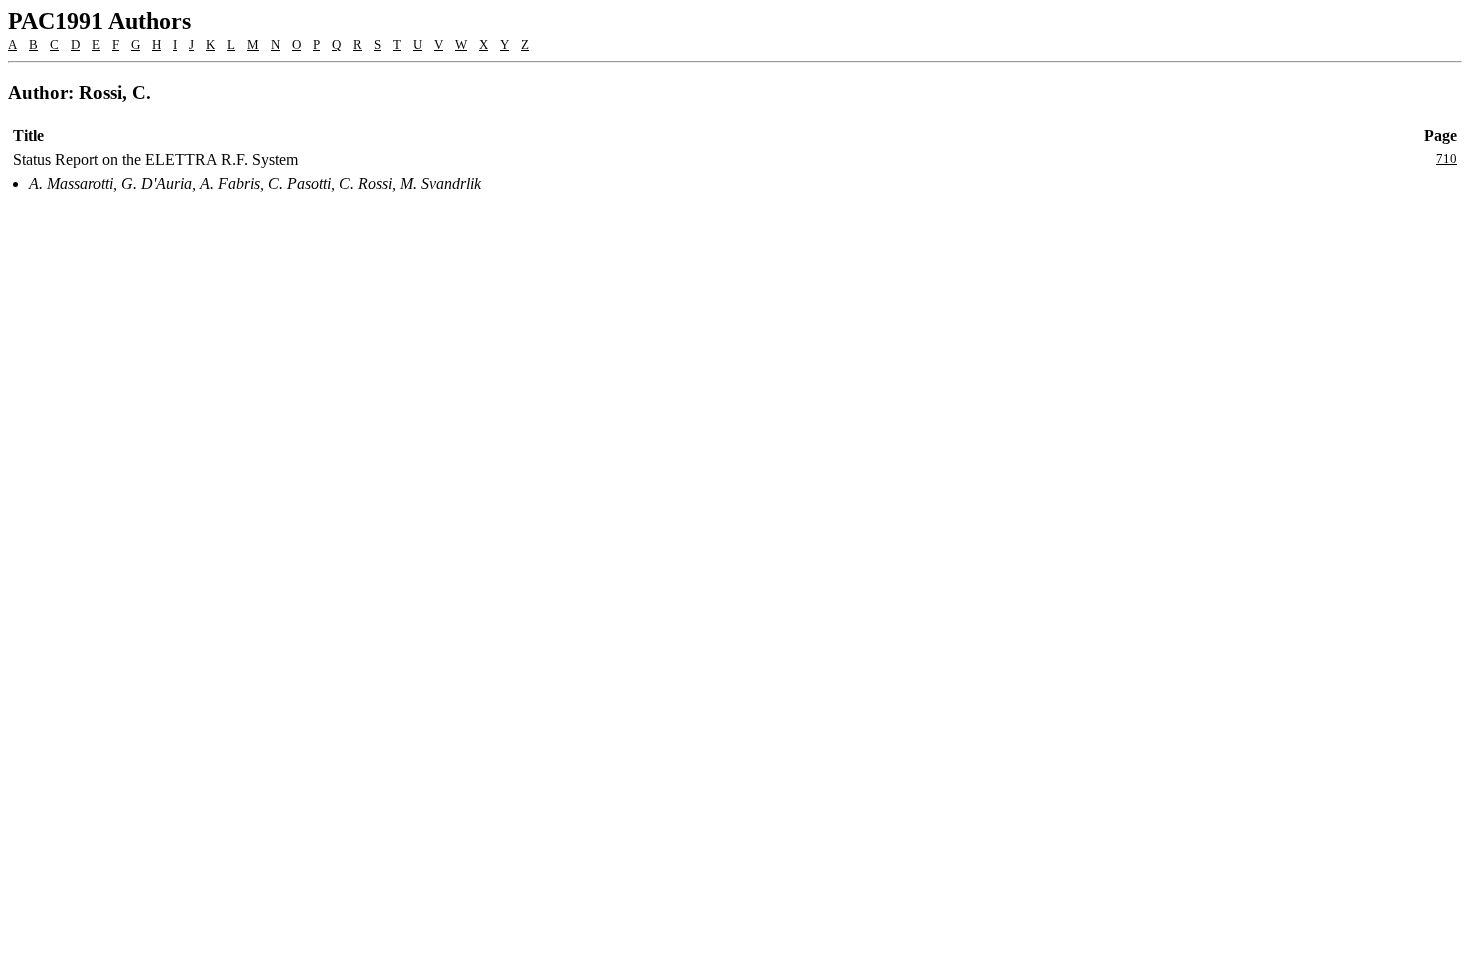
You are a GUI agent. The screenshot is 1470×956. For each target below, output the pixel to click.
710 (1446, 158)
